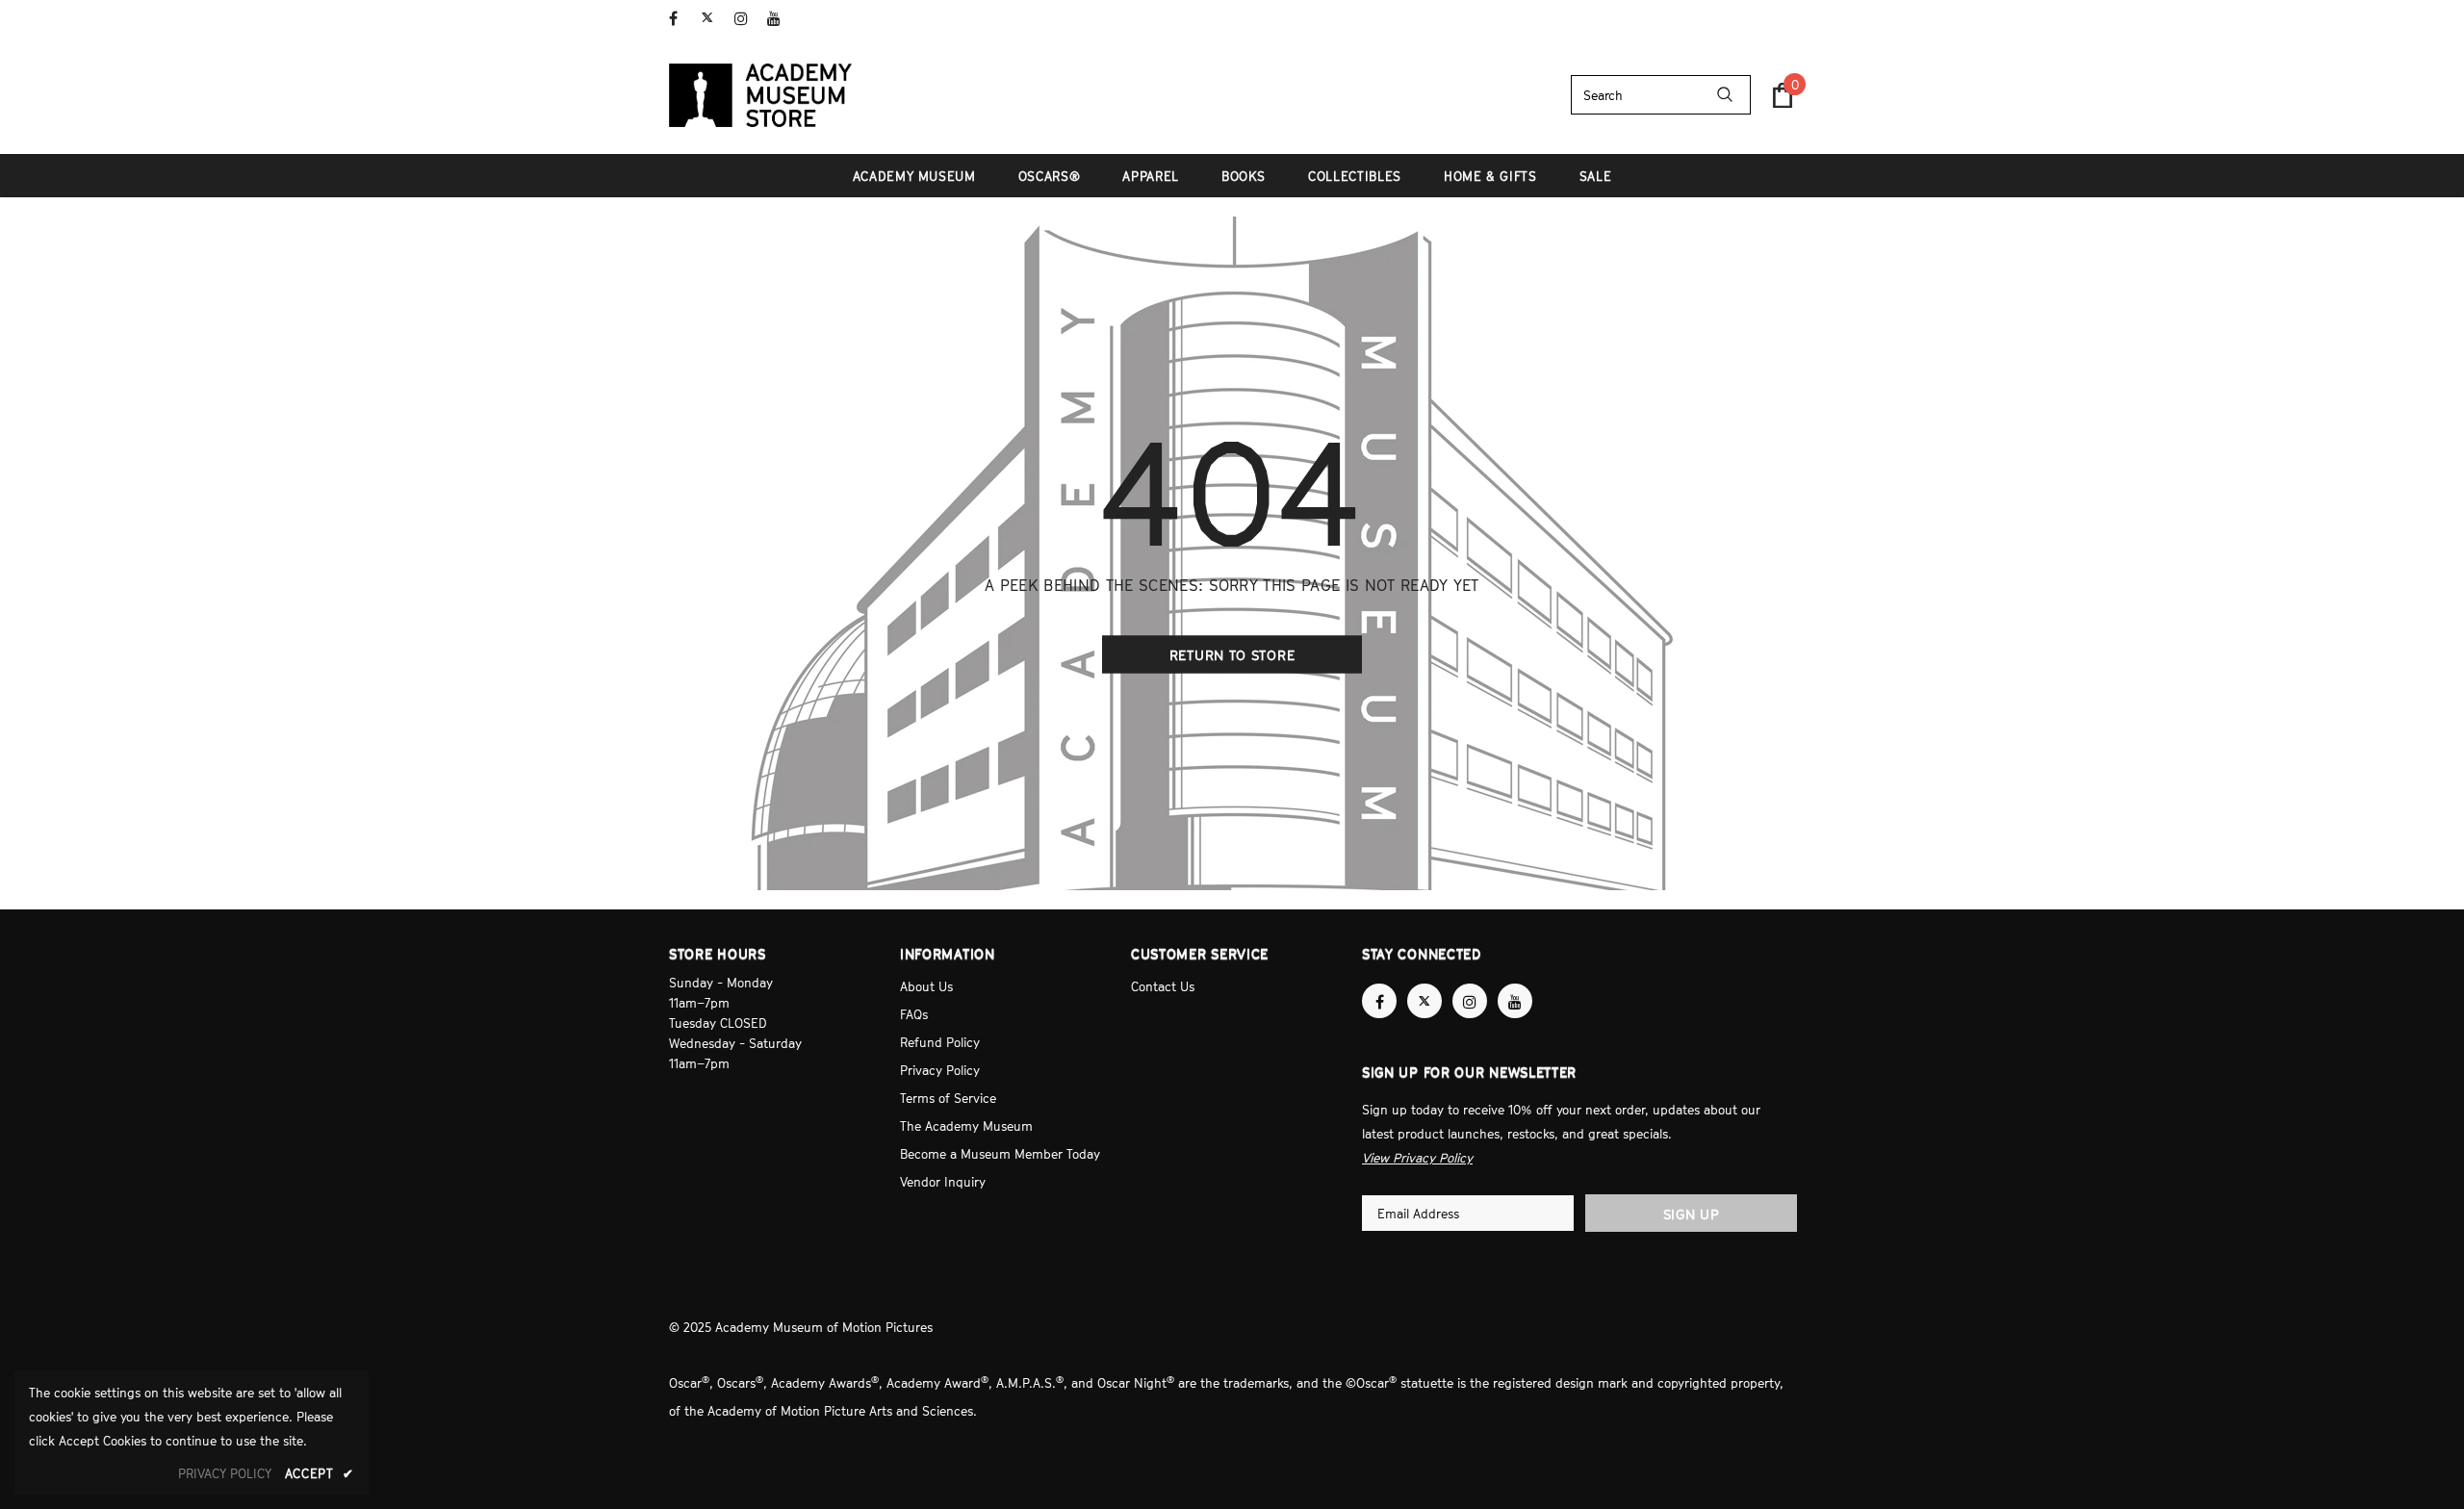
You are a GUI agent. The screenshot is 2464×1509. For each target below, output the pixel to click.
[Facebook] (681, 19)
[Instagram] (746, 19)
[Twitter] (714, 19)
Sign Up (1692, 1214)
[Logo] (760, 95)
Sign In (1774, 16)
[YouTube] (779, 19)
